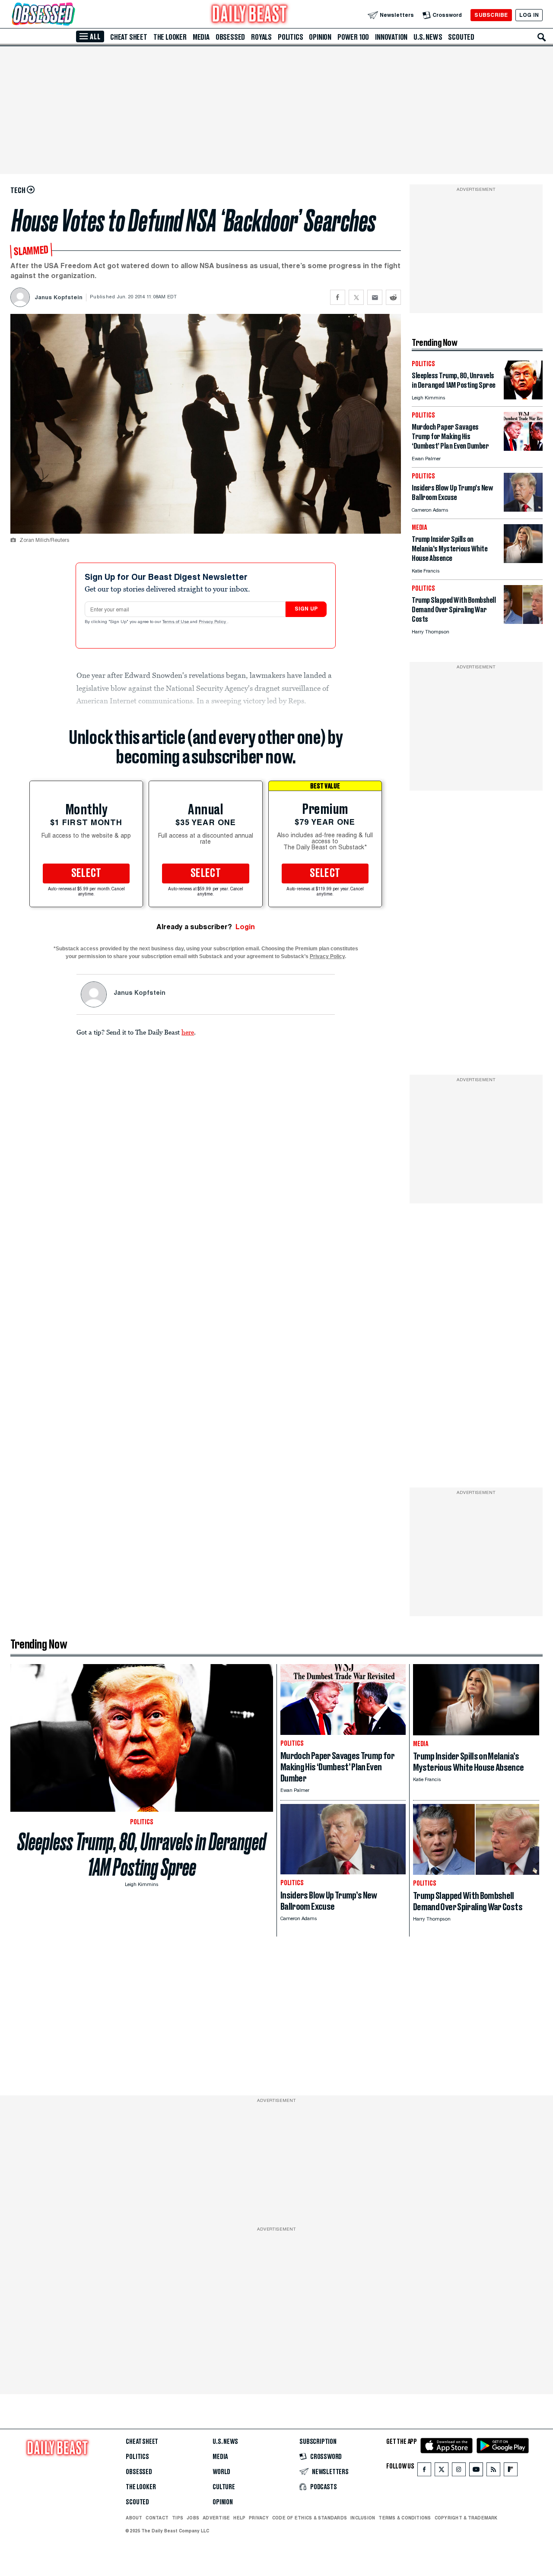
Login (245, 927)
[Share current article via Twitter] (356, 297)
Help (239, 2518)
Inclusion (363, 2518)
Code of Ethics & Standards (310, 2518)
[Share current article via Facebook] (338, 297)
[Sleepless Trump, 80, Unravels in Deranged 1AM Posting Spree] (523, 397)
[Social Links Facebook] (424, 2471)
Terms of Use (176, 622)
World (221, 2472)
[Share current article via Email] (375, 297)
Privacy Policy (213, 622)
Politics (290, 37)
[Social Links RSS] (493, 2471)
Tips (178, 2518)
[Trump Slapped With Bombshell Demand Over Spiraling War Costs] (523, 622)
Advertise (216, 2518)
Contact (157, 2518)
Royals (261, 37)
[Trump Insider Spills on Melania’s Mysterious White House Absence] (523, 561)
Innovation (391, 37)
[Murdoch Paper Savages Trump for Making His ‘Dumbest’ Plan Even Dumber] (523, 448)
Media (201, 37)
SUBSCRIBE (491, 15)
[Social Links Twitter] (442, 2471)
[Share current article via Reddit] (393, 297)
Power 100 (353, 37)
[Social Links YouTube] (476, 2471)
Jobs (193, 2518)
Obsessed (230, 37)
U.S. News (428, 37)
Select (86, 873)
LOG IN (529, 15)
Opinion (320, 37)
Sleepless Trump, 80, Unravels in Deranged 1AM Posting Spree (142, 1854)
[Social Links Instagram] (459, 2471)
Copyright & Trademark (466, 2518)
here (188, 1032)
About (134, 2518)
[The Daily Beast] (250, 15)
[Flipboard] (510, 2471)
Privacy (259, 2518)
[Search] (542, 37)
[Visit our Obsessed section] (71, 15)
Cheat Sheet (129, 37)
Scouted (461, 37)
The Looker (170, 37)
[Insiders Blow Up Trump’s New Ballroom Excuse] (523, 509)
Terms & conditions (405, 2518)
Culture (224, 2487)
